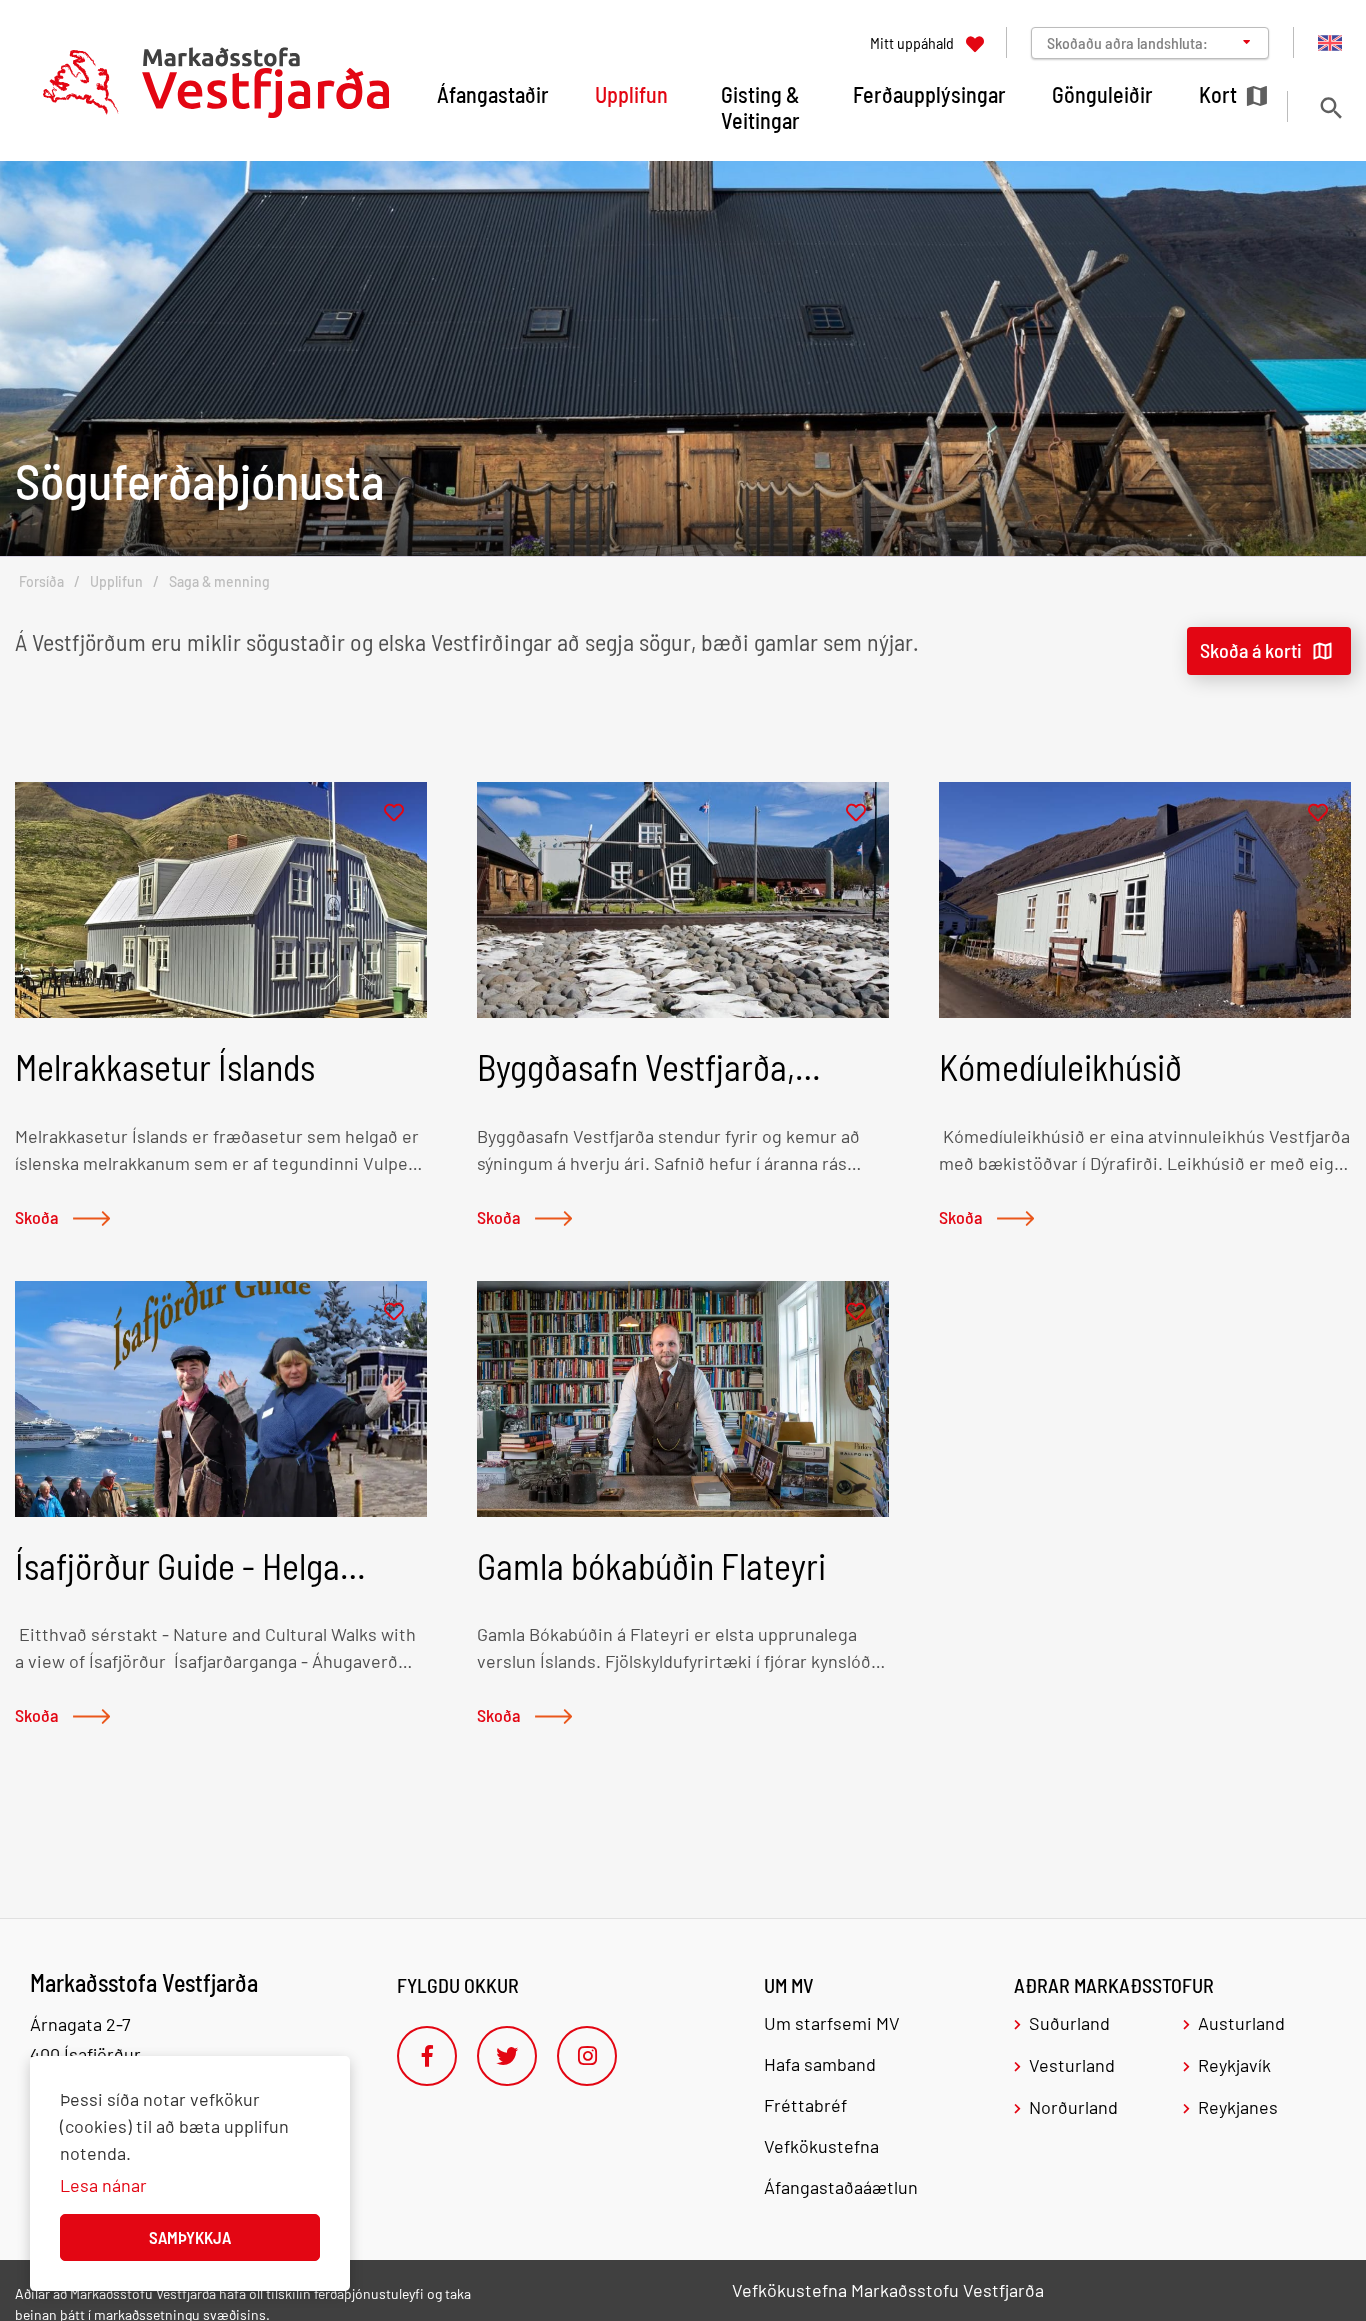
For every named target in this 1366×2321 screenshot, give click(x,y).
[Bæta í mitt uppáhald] (394, 813)
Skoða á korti (1251, 650)
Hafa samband (820, 2064)
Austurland (1241, 2023)
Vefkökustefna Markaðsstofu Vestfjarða (888, 2290)
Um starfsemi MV (832, 2023)
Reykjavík (1234, 2065)
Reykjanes (1238, 2107)
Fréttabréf (805, 2105)
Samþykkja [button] (190, 2237)
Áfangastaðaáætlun (841, 2187)
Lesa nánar (103, 2185)
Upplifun (116, 581)
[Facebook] (427, 2056)
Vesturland (1072, 2065)
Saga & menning (219, 581)
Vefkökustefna (821, 2146)
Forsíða (41, 581)
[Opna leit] (1330, 107)
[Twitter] (507, 2056)
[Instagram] (587, 2056)
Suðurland (1069, 2023)
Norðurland (1073, 2107)
